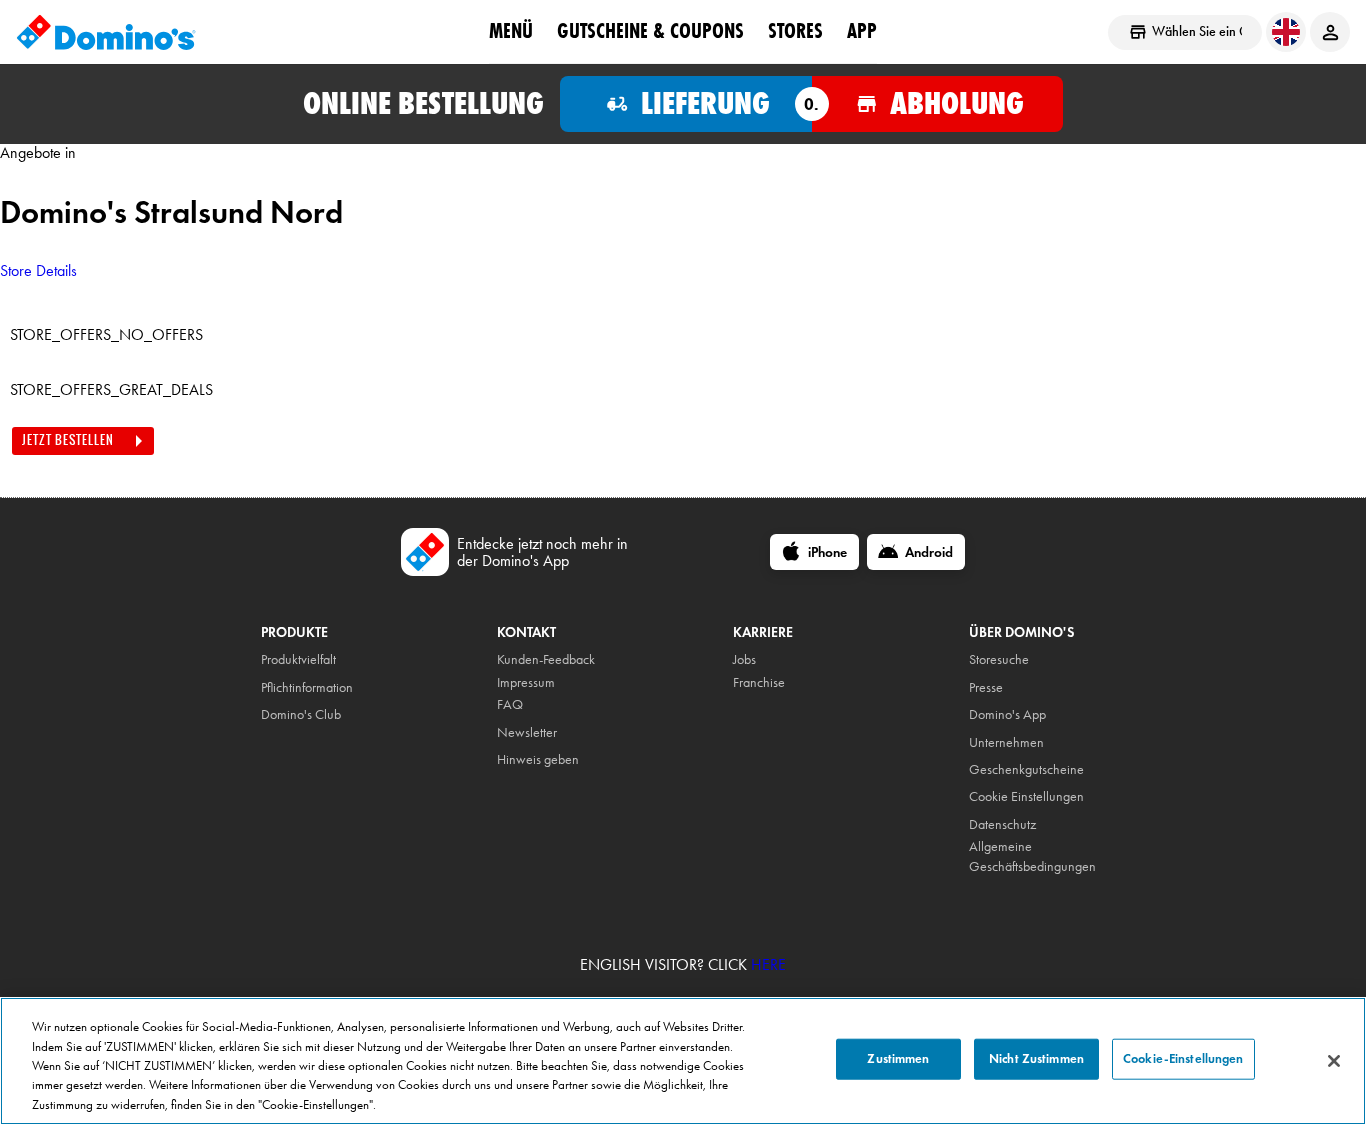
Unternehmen (1006, 742)
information (322, 687)
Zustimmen (898, 1059)
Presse (986, 687)
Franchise (759, 682)
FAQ (510, 704)
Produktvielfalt (298, 659)
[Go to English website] (1286, 32)
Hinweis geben (538, 759)
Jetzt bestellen (68, 440)
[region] (683, 1061)
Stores (795, 31)
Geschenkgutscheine (1026, 769)
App (862, 31)
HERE (768, 964)
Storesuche (999, 659)
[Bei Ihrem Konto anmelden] (1330, 32)
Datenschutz (1002, 824)
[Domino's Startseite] (106, 32)
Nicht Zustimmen (1036, 1059)
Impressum (526, 682)
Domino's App (1007, 714)
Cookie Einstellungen (1026, 796)
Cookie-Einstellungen (1183, 1059)
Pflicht (276, 687)
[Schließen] (1334, 1061)
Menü (511, 31)
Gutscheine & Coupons (650, 31)
